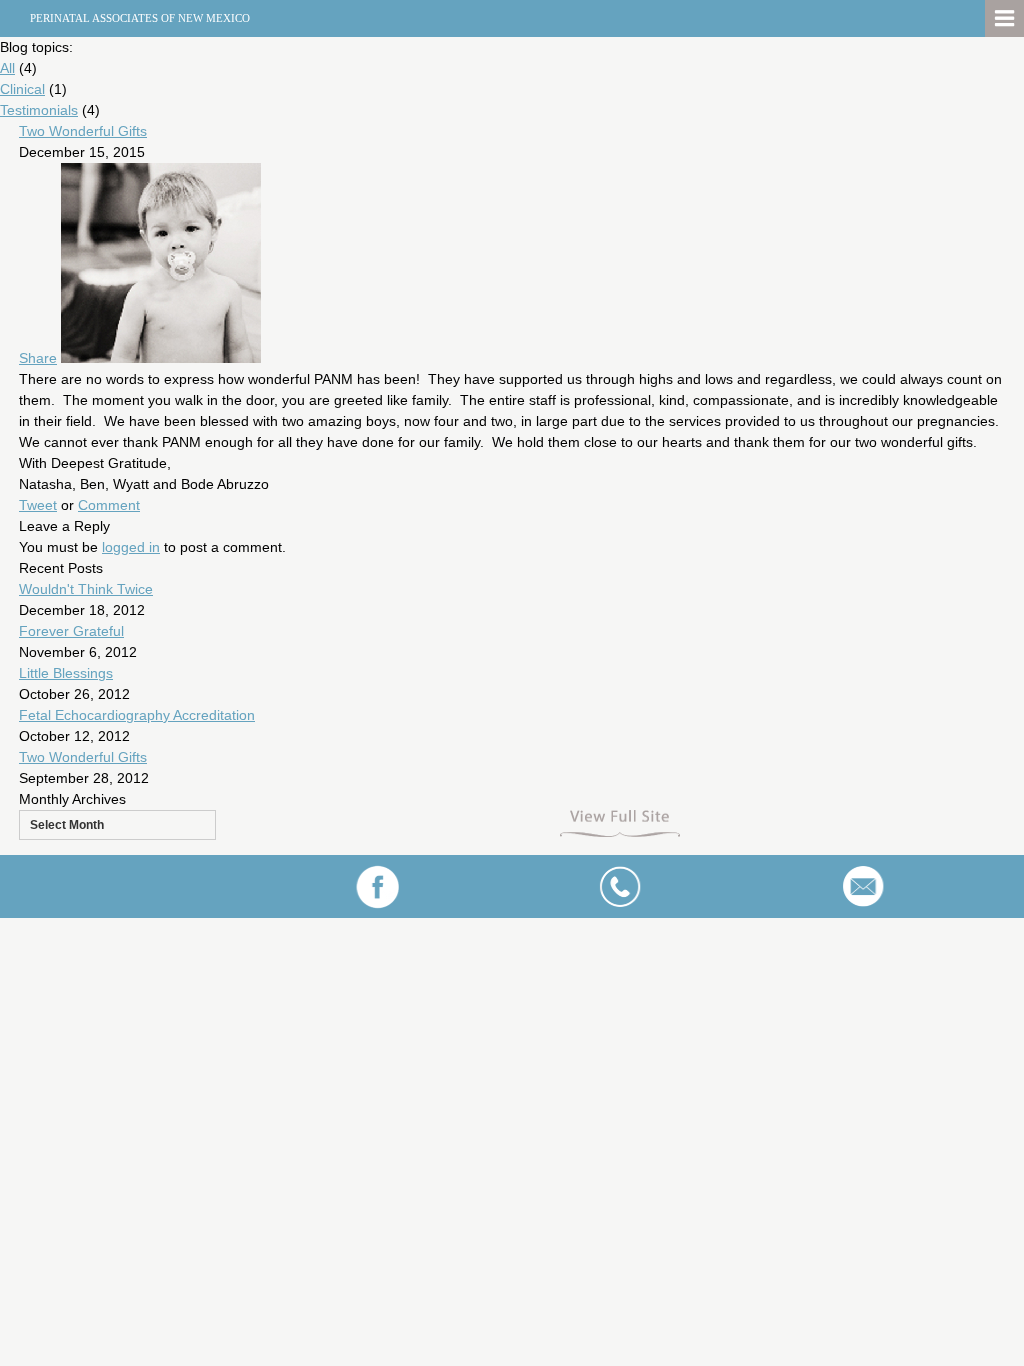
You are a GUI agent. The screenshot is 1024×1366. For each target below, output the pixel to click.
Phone (619, 886)
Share (38, 358)
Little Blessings (66, 673)
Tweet (38, 505)
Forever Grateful (71, 631)
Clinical (22, 89)
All (7, 68)
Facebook (377, 886)
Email (862, 886)
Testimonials (39, 110)
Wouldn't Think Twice (86, 589)
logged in (131, 547)
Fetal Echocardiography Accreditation (137, 715)
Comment (109, 505)
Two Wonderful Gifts (83, 131)
